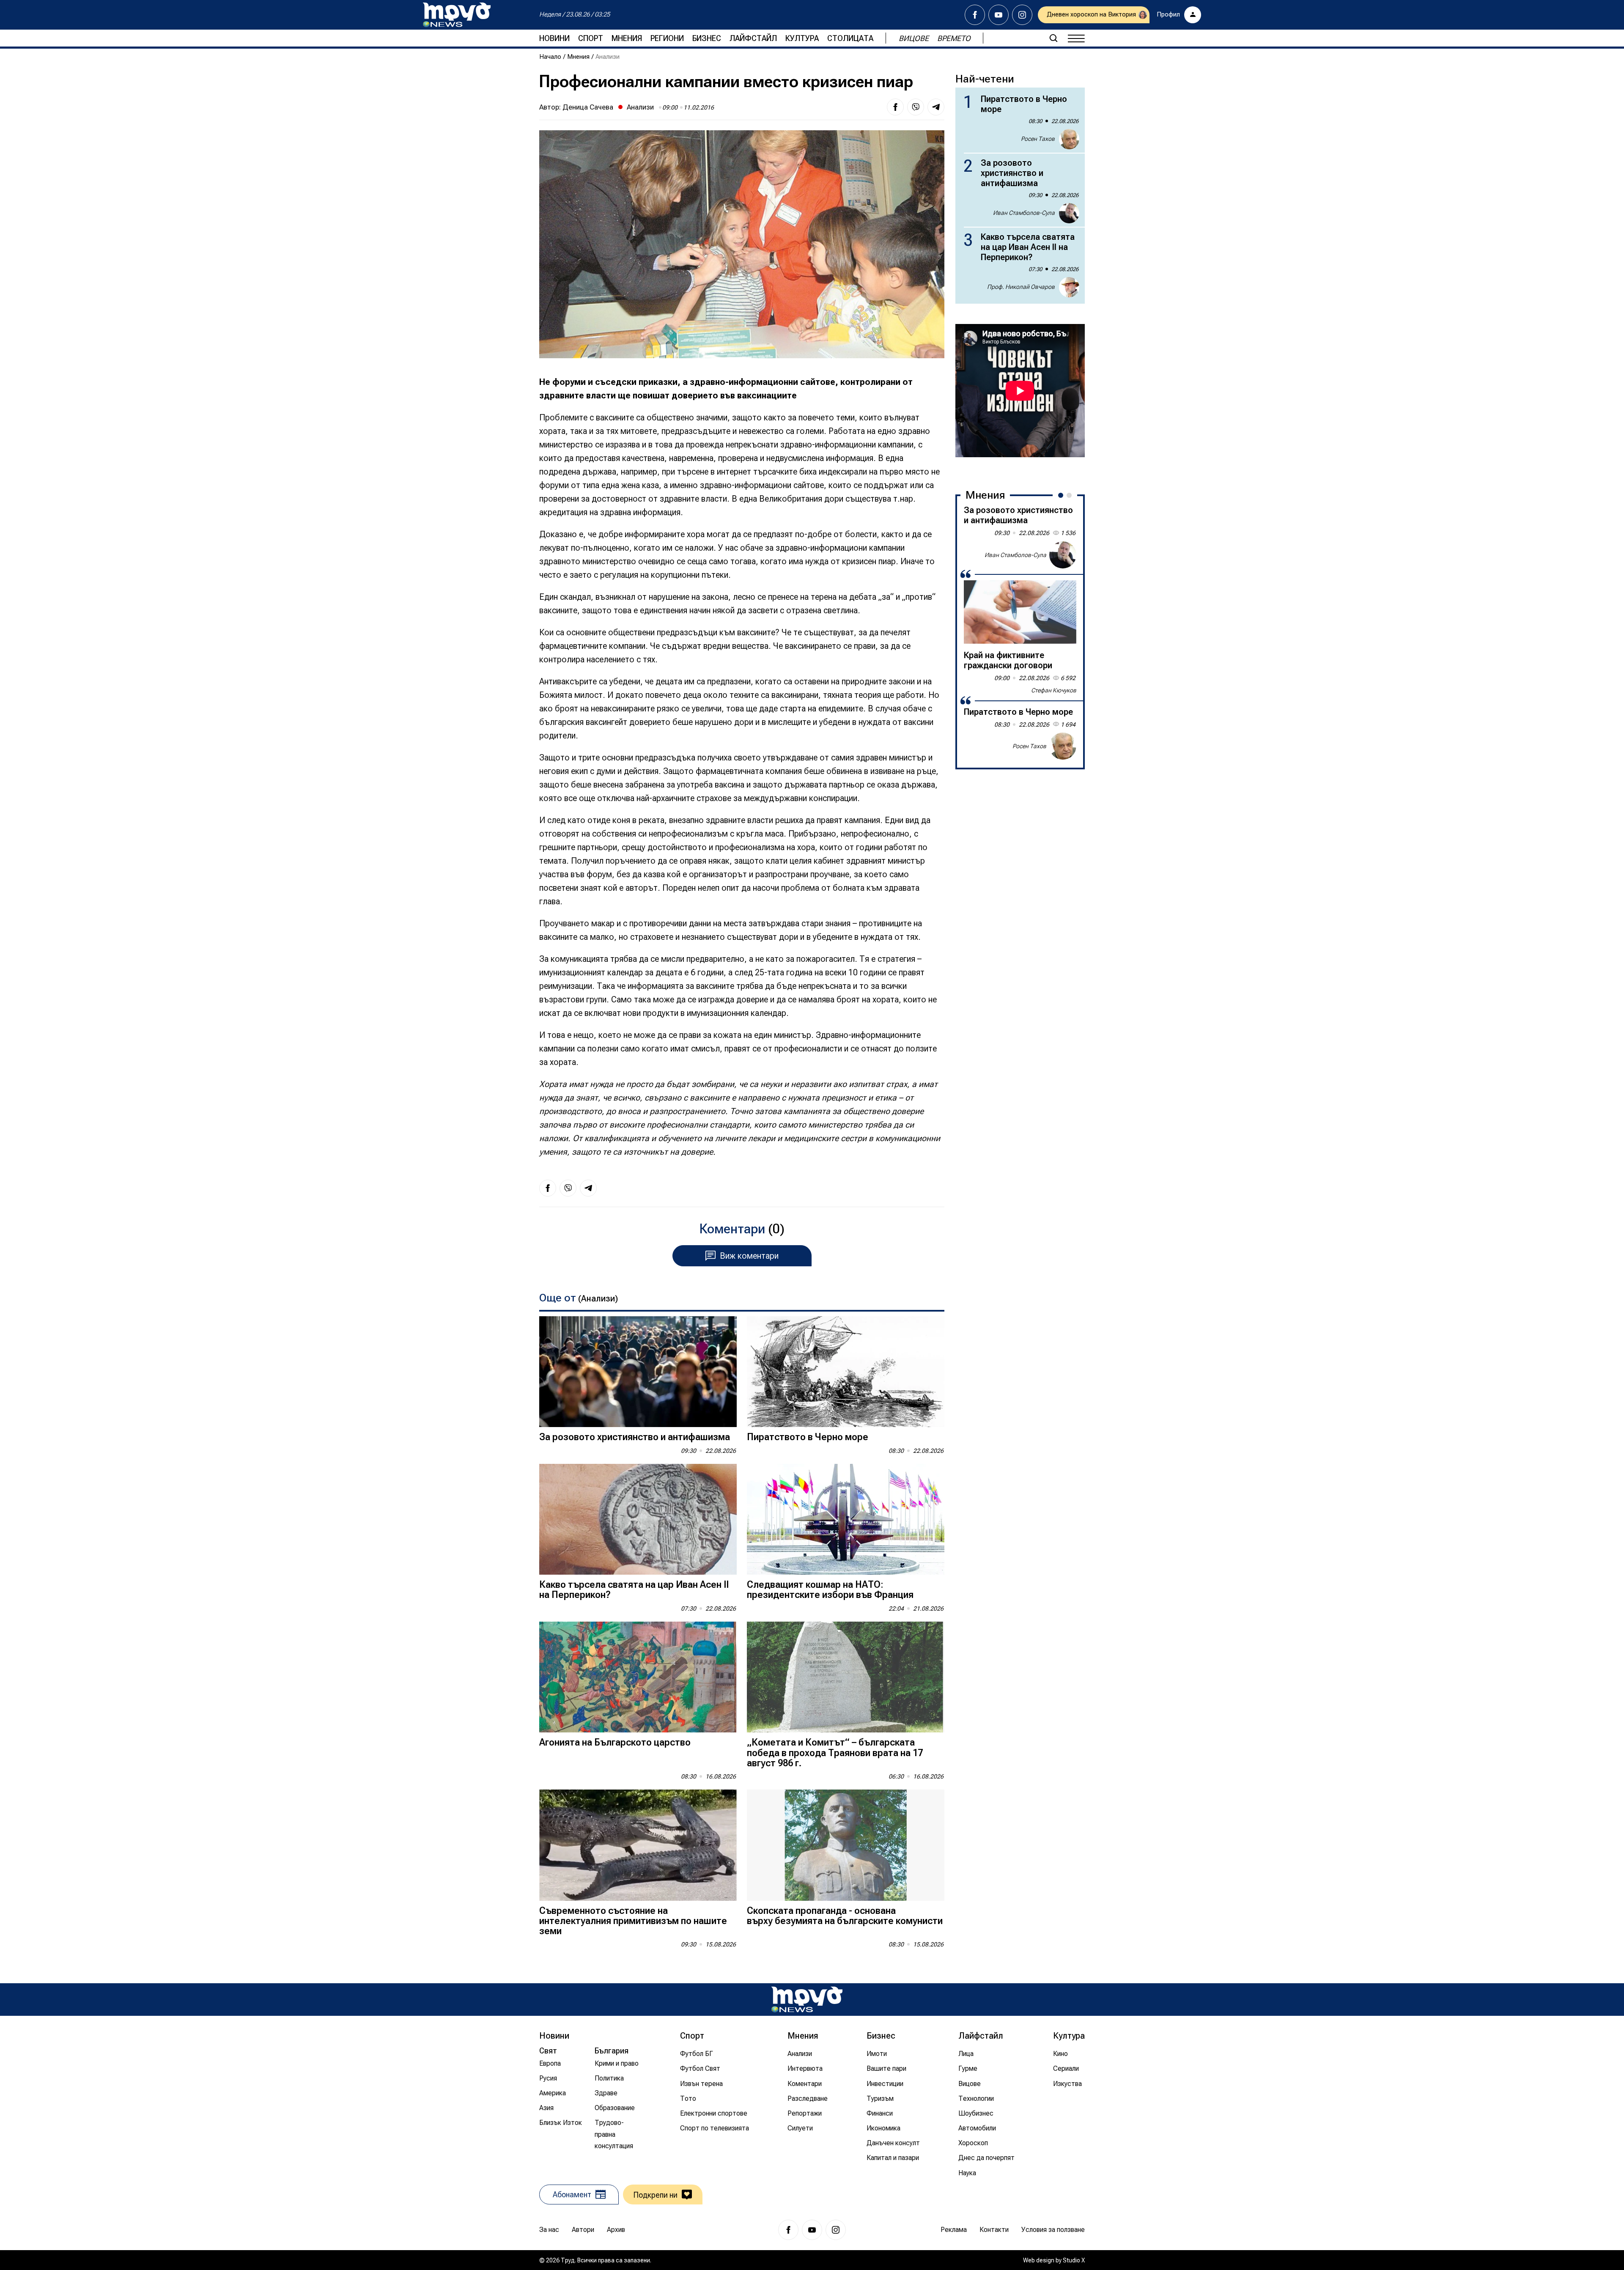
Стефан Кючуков (1054, 690)
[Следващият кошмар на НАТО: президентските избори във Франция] (846, 1519)
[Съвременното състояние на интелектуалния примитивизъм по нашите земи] (638, 1845)
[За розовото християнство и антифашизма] (638, 1372)
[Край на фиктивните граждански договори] (1020, 612)
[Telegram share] (936, 107)
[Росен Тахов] (1063, 746)
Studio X (1074, 2260)
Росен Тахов (1038, 139)
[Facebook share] (895, 107)
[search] (1053, 38)
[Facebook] (975, 15)
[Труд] (807, 2000)
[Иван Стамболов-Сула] (1063, 555)
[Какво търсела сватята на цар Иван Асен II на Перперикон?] (638, 1519)
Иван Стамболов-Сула (1024, 213)
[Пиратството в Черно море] (846, 1372)
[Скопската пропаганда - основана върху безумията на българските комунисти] (846, 1845)
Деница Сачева (588, 107)
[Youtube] (999, 15)
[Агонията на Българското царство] (638, 1677)
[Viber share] (916, 107)
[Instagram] (1022, 15)
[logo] (457, 15)
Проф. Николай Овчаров (1021, 287)
